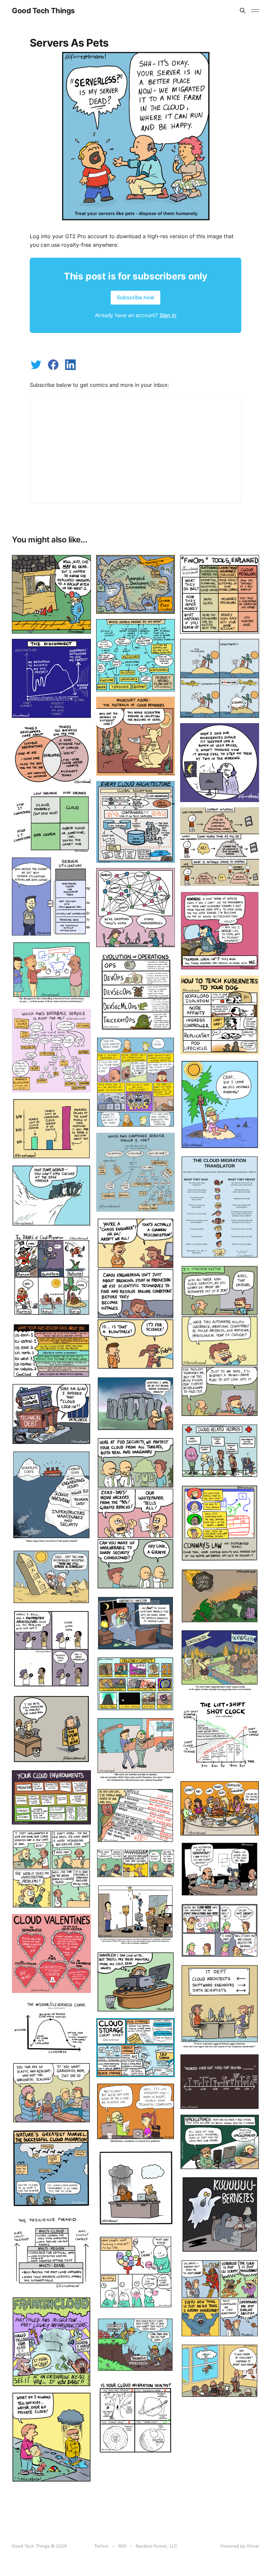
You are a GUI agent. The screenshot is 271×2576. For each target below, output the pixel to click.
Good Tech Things (43, 11)
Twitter (101, 2546)
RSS (122, 2546)
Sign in (168, 315)
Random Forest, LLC (156, 2546)
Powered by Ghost (240, 2546)
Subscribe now (135, 297)
